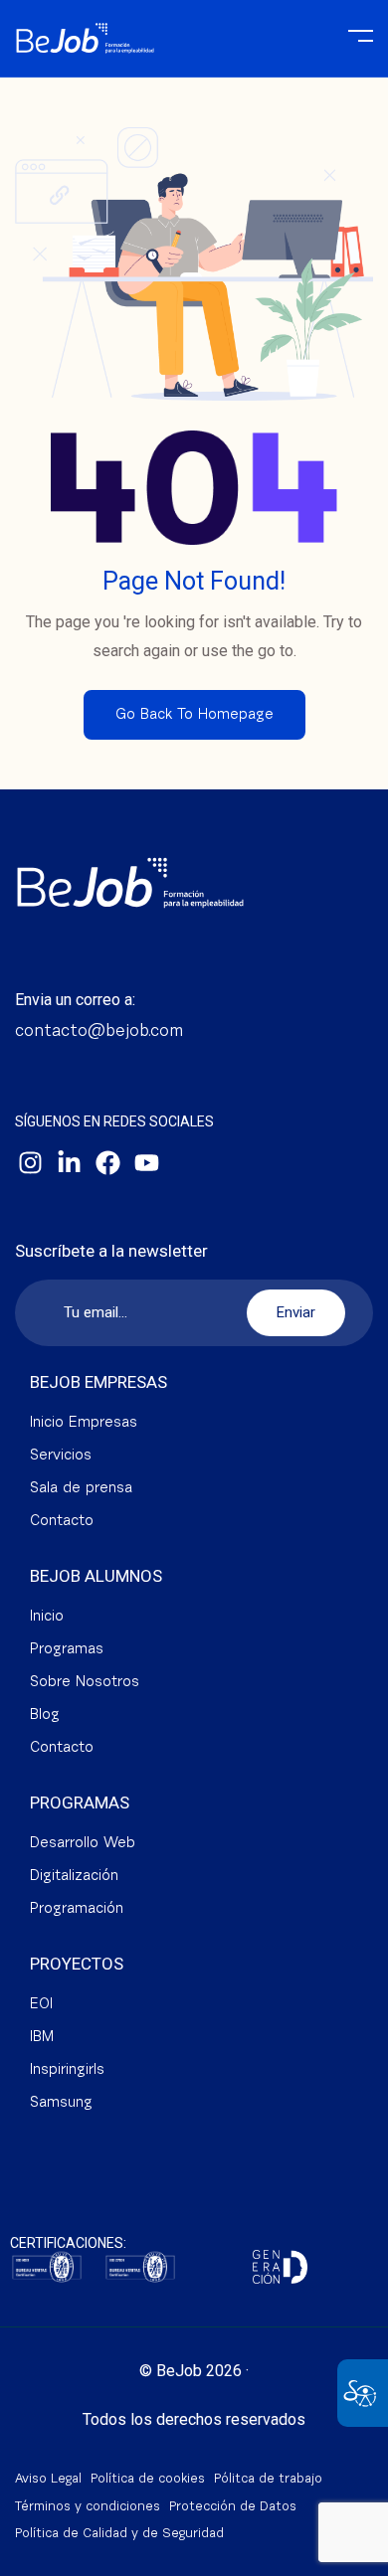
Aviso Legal (48, 2479)
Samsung (61, 2103)
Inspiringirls (67, 2070)
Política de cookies (148, 2479)
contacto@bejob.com (99, 1031)
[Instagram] (30, 1163)
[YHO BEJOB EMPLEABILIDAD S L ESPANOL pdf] (140, 2264)
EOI (41, 2005)
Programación (77, 1909)
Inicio (47, 1617)
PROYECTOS (77, 1964)
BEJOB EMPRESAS (98, 1382)
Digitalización (74, 1877)
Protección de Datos (233, 2507)
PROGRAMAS (80, 1803)
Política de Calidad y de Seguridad (119, 2534)
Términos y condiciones (88, 2507)
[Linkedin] (69, 1163)
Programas (67, 1650)
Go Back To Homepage (194, 715)
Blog (45, 1716)
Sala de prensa (81, 1489)
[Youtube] (146, 1163)
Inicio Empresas (84, 1423)
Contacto (62, 1522)
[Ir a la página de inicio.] (85, 29)
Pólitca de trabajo (268, 2479)
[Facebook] (107, 1163)
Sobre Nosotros (85, 1683)
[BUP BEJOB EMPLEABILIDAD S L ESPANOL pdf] (47, 2264)
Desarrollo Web (83, 1844)
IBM (42, 2038)
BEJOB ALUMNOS (96, 1576)
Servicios (61, 1456)
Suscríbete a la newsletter (111, 1251)
